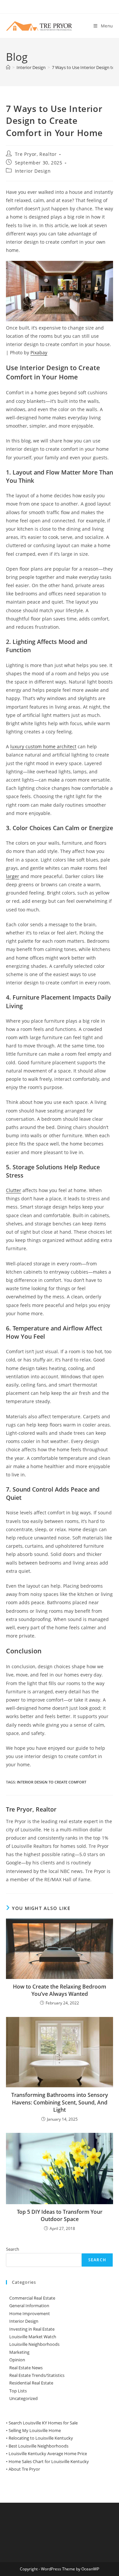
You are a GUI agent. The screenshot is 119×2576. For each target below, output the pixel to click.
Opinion (17, 2360)
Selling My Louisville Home (35, 2430)
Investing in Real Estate (32, 2329)
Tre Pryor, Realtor (36, 154)
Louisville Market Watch (33, 2337)
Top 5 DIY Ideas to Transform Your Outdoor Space (60, 2215)
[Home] (8, 67)
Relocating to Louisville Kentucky (41, 2438)
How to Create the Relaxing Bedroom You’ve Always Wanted (59, 1990)
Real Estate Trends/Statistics (37, 2375)
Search (13, 2249)
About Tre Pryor (24, 2469)
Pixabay (39, 353)
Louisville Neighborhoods (34, 2344)
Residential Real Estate (31, 2383)
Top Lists (18, 2391)
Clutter (14, 1190)
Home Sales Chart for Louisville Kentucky (49, 2461)
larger (13, 876)
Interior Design (33, 171)
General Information (29, 2306)
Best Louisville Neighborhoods (39, 2446)
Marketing (19, 2352)
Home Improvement (30, 2313)
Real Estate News (26, 2368)
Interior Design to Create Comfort (52, 1782)
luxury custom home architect (43, 746)
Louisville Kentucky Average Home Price (48, 2453)
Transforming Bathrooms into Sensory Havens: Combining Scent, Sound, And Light (60, 2102)
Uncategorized (23, 2398)
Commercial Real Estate (32, 2298)
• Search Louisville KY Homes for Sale (42, 2423)
